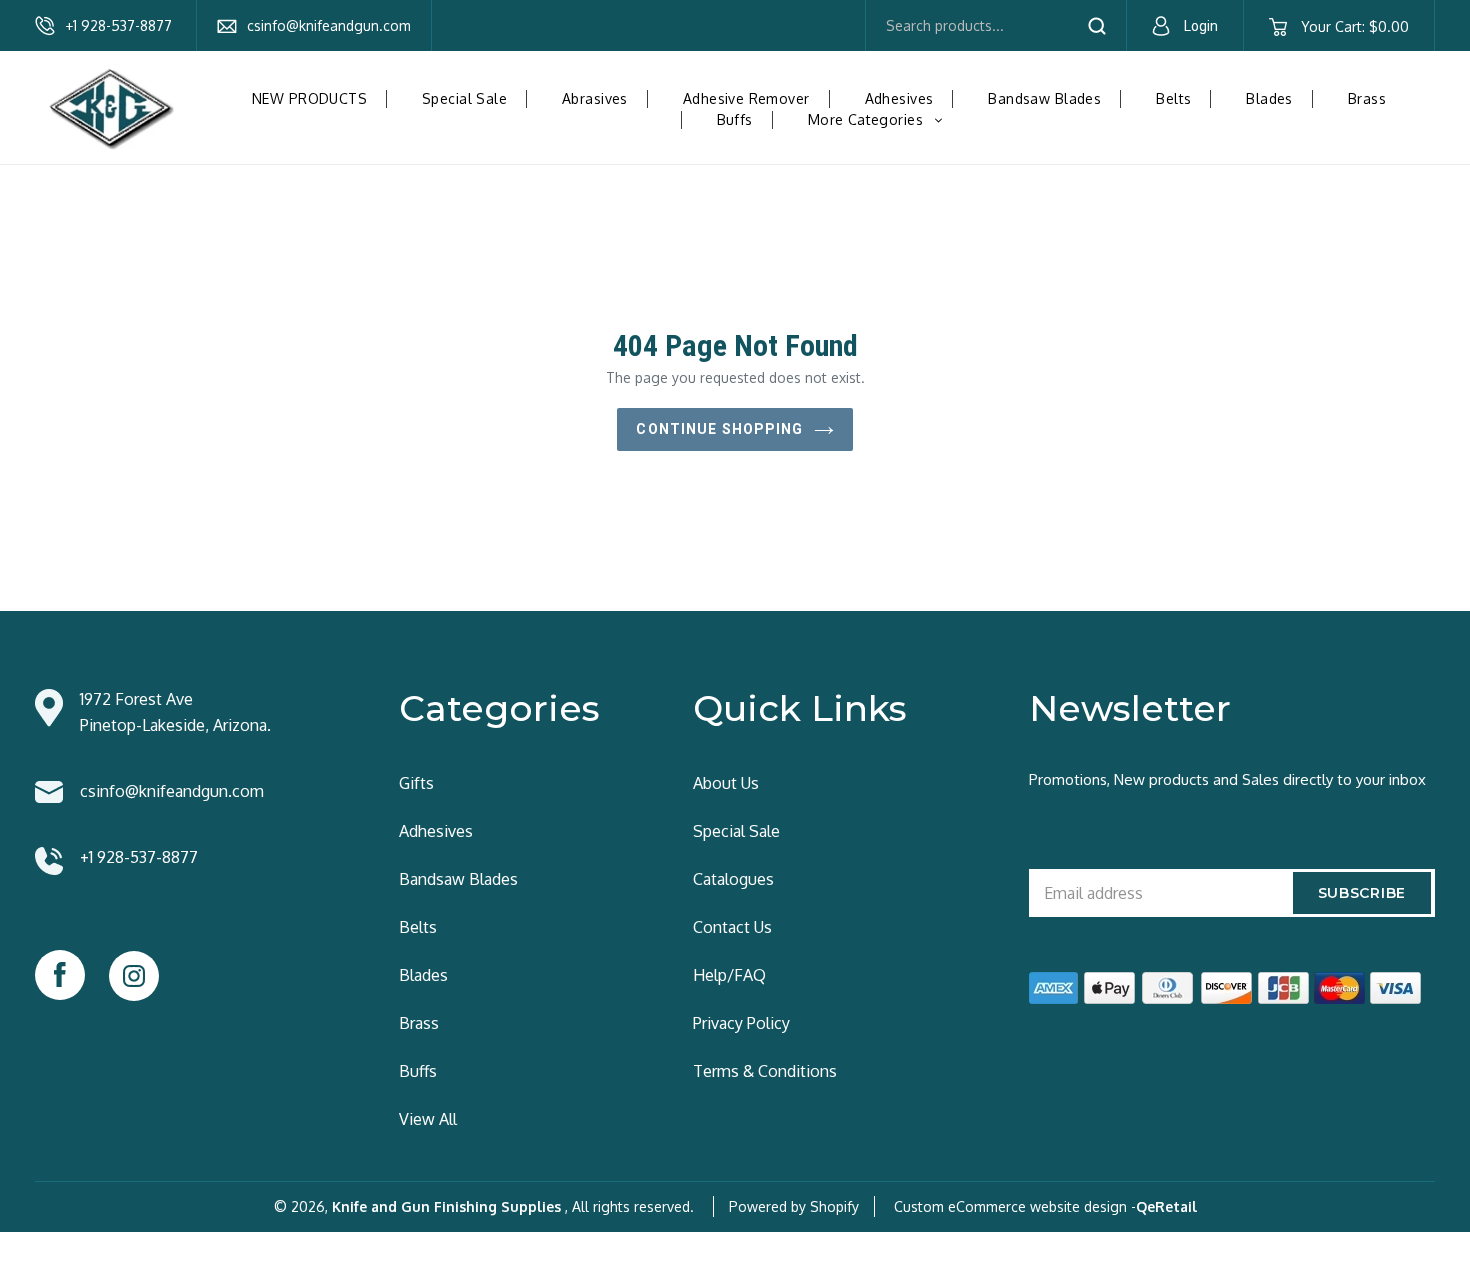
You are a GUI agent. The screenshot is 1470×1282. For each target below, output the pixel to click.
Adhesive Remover (746, 98)
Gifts (416, 783)
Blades (1269, 98)
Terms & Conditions (765, 1071)
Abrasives (595, 98)
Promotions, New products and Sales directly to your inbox (1227, 779)
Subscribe (1362, 893)
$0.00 (1354, 26)
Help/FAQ (729, 975)
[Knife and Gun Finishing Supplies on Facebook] (60, 975)
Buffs (735, 119)
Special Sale (464, 98)
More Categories (883, 119)
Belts (1173, 98)
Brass (1367, 98)
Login (1201, 26)
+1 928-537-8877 (118, 25)
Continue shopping (719, 429)
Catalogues (733, 879)
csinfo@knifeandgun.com (329, 25)
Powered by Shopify (794, 1206)
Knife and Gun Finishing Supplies (446, 1206)
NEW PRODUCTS (309, 98)
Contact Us (732, 927)
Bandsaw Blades (1044, 98)
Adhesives (899, 98)
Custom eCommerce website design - (1015, 1206)
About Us (726, 783)
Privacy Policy (741, 1023)
